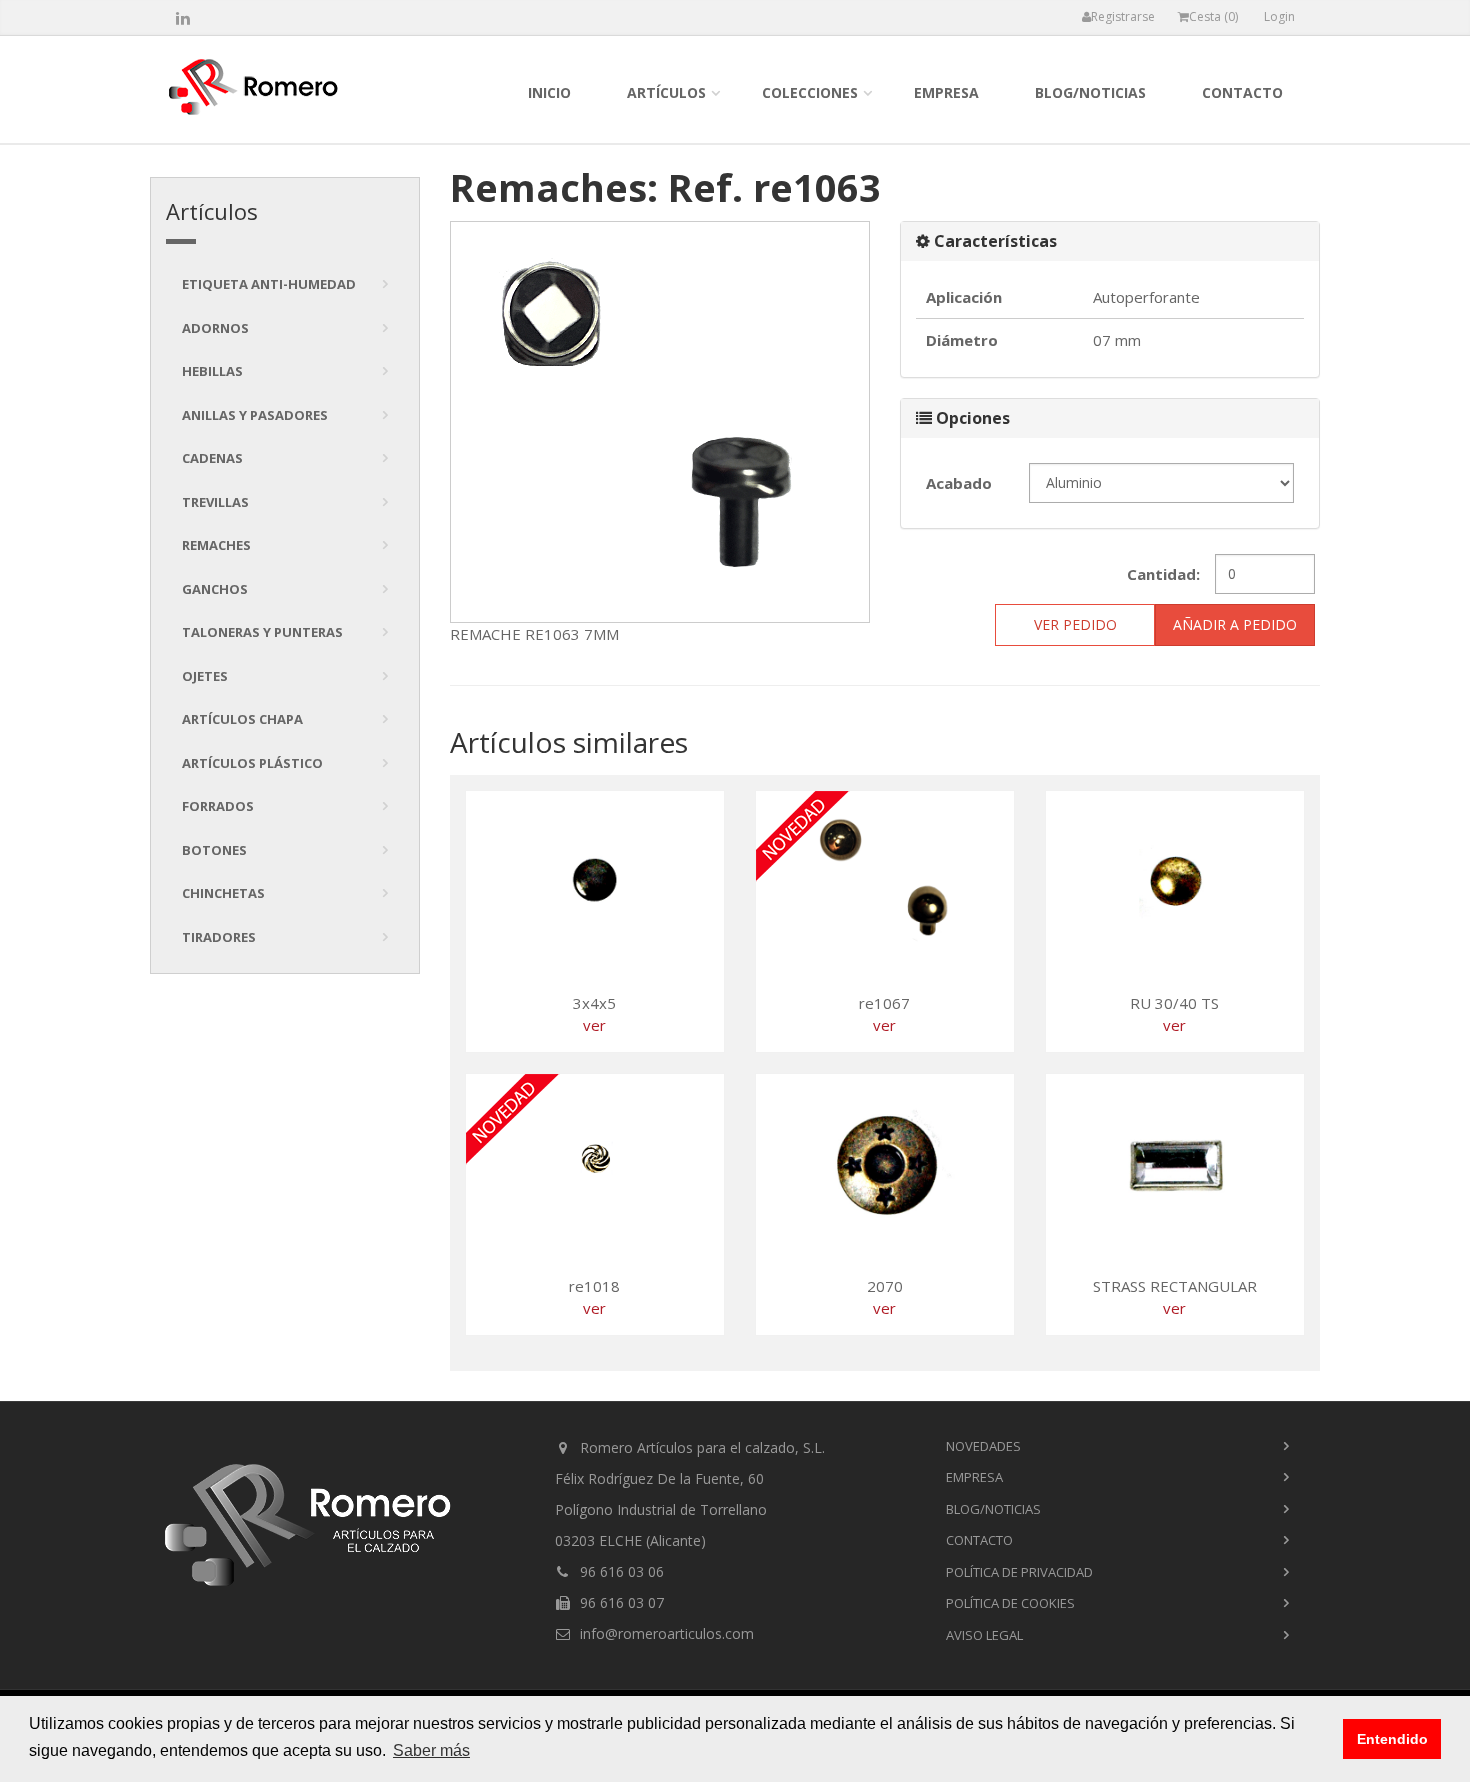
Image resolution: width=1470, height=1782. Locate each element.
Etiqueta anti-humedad (269, 284)
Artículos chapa (242, 719)
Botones (214, 850)
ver (594, 1025)
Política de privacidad (1019, 1572)
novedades (983, 1446)
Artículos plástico (252, 763)
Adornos (215, 328)
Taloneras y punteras (262, 632)
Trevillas (215, 502)
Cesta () (1213, 16)
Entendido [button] (1392, 1739)
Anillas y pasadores (255, 415)
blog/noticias (1090, 92)
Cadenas (212, 458)
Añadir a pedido (1235, 624)
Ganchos (215, 589)
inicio (549, 92)
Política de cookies (1010, 1603)
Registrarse (1123, 16)
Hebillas (212, 371)
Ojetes (205, 676)
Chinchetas (223, 893)
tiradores (219, 937)
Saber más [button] (431, 1750)
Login (1279, 16)
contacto (1242, 92)
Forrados (218, 806)
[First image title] (660, 422)
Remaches (216, 545)
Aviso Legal (984, 1635)
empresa (946, 92)
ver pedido (1075, 624)
